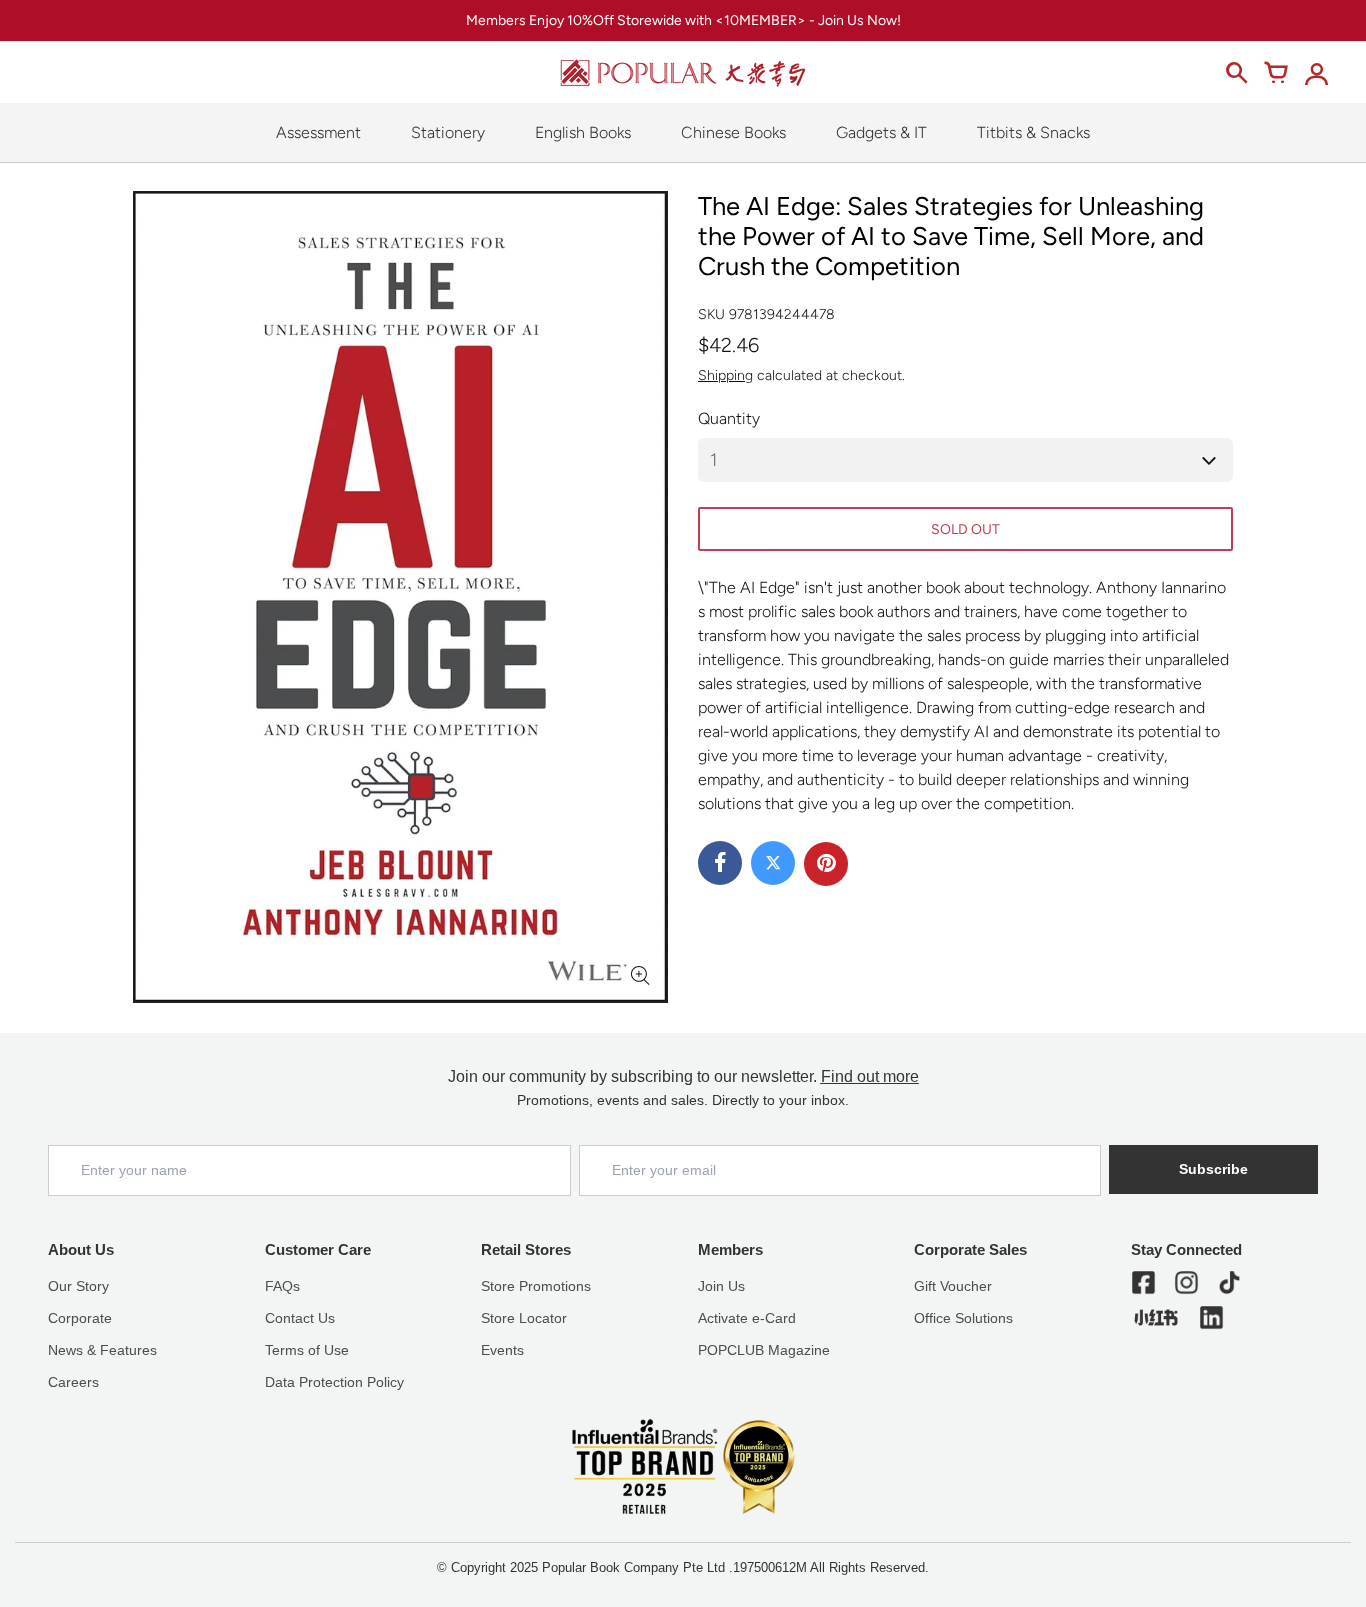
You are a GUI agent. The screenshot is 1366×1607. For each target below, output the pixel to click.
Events (502, 1350)
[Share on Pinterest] (826, 864)
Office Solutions (963, 1318)
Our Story (78, 1286)
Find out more (870, 1076)
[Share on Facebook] (720, 863)
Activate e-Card (747, 1318)
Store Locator (524, 1318)
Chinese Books (733, 132)
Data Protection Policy (334, 1382)
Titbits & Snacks (1033, 132)
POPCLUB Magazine (764, 1350)
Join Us (721, 1286)
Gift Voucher (953, 1286)
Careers (73, 1382)
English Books (583, 132)
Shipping (725, 375)
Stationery (448, 132)
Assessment (318, 132)
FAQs (282, 1286)
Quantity (729, 418)
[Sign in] (1316, 73)
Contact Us (300, 1318)
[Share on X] (773, 863)
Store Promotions (536, 1286)
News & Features (102, 1350)
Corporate (80, 1318)
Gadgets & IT (881, 132)
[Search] (1236, 73)
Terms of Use (307, 1350)
